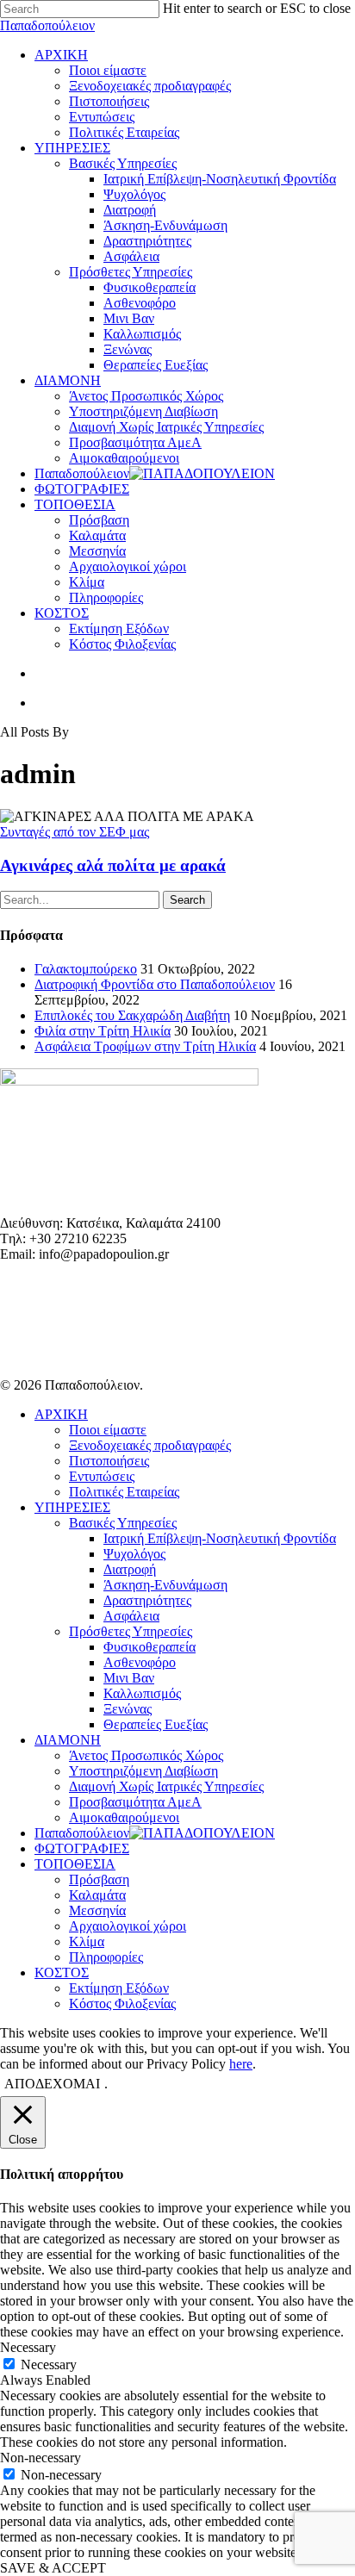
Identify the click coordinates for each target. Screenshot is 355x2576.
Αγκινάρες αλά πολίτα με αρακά (113, 865)
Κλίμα (87, 1941)
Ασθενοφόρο (140, 1662)
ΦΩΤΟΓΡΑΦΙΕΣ (82, 1848)
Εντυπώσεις (102, 1476)
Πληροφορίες (106, 1957)
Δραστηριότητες (147, 1600)
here (241, 2064)
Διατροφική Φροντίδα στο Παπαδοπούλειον (155, 984)
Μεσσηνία (97, 1910)
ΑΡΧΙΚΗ (61, 1414)
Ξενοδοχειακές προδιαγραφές (150, 1445)
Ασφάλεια (131, 1616)
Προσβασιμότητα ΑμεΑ (135, 1802)
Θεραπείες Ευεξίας (156, 1724)
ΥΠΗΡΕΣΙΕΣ (72, 1507)
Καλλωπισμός (142, 1693)
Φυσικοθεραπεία (149, 1647)
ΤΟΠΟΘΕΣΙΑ (75, 1864)
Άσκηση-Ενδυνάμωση (165, 1585)
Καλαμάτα (97, 1895)
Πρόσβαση (99, 1879)
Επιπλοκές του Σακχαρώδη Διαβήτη (132, 1015)
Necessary (49, 2364)
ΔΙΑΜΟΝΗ (68, 1740)
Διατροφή (130, 1569)
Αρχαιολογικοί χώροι (128, 1926)
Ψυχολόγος (134, 1554)
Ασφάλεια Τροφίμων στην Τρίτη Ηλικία (145, 1046)
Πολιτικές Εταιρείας (124, 1492)
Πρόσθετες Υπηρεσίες (131, 1631)
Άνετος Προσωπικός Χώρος (146, 1755)
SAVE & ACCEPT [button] (53, 2568)
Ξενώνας (128, 1709)
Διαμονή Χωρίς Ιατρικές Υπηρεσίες (166, 1786)
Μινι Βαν (129, 1678)
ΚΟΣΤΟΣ (62, 1972)
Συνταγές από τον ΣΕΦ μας (75, 832)
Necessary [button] (28, 2347)
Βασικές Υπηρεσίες (123, 1523)
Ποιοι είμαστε (108, 1430)
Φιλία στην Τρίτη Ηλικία (103, 1031)
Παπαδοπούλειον (47, 25)
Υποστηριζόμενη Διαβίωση (143, 1771)
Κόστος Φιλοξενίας (122, 2004)
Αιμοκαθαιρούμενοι (124, 1817)
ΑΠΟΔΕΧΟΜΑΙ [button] (52, 2084)
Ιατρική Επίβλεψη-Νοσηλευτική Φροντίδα (220, 1538)
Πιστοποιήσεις (109, 1461)
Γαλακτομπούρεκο (86, 969)
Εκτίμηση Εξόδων (119, 1988)
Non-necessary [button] (40, 2458)
